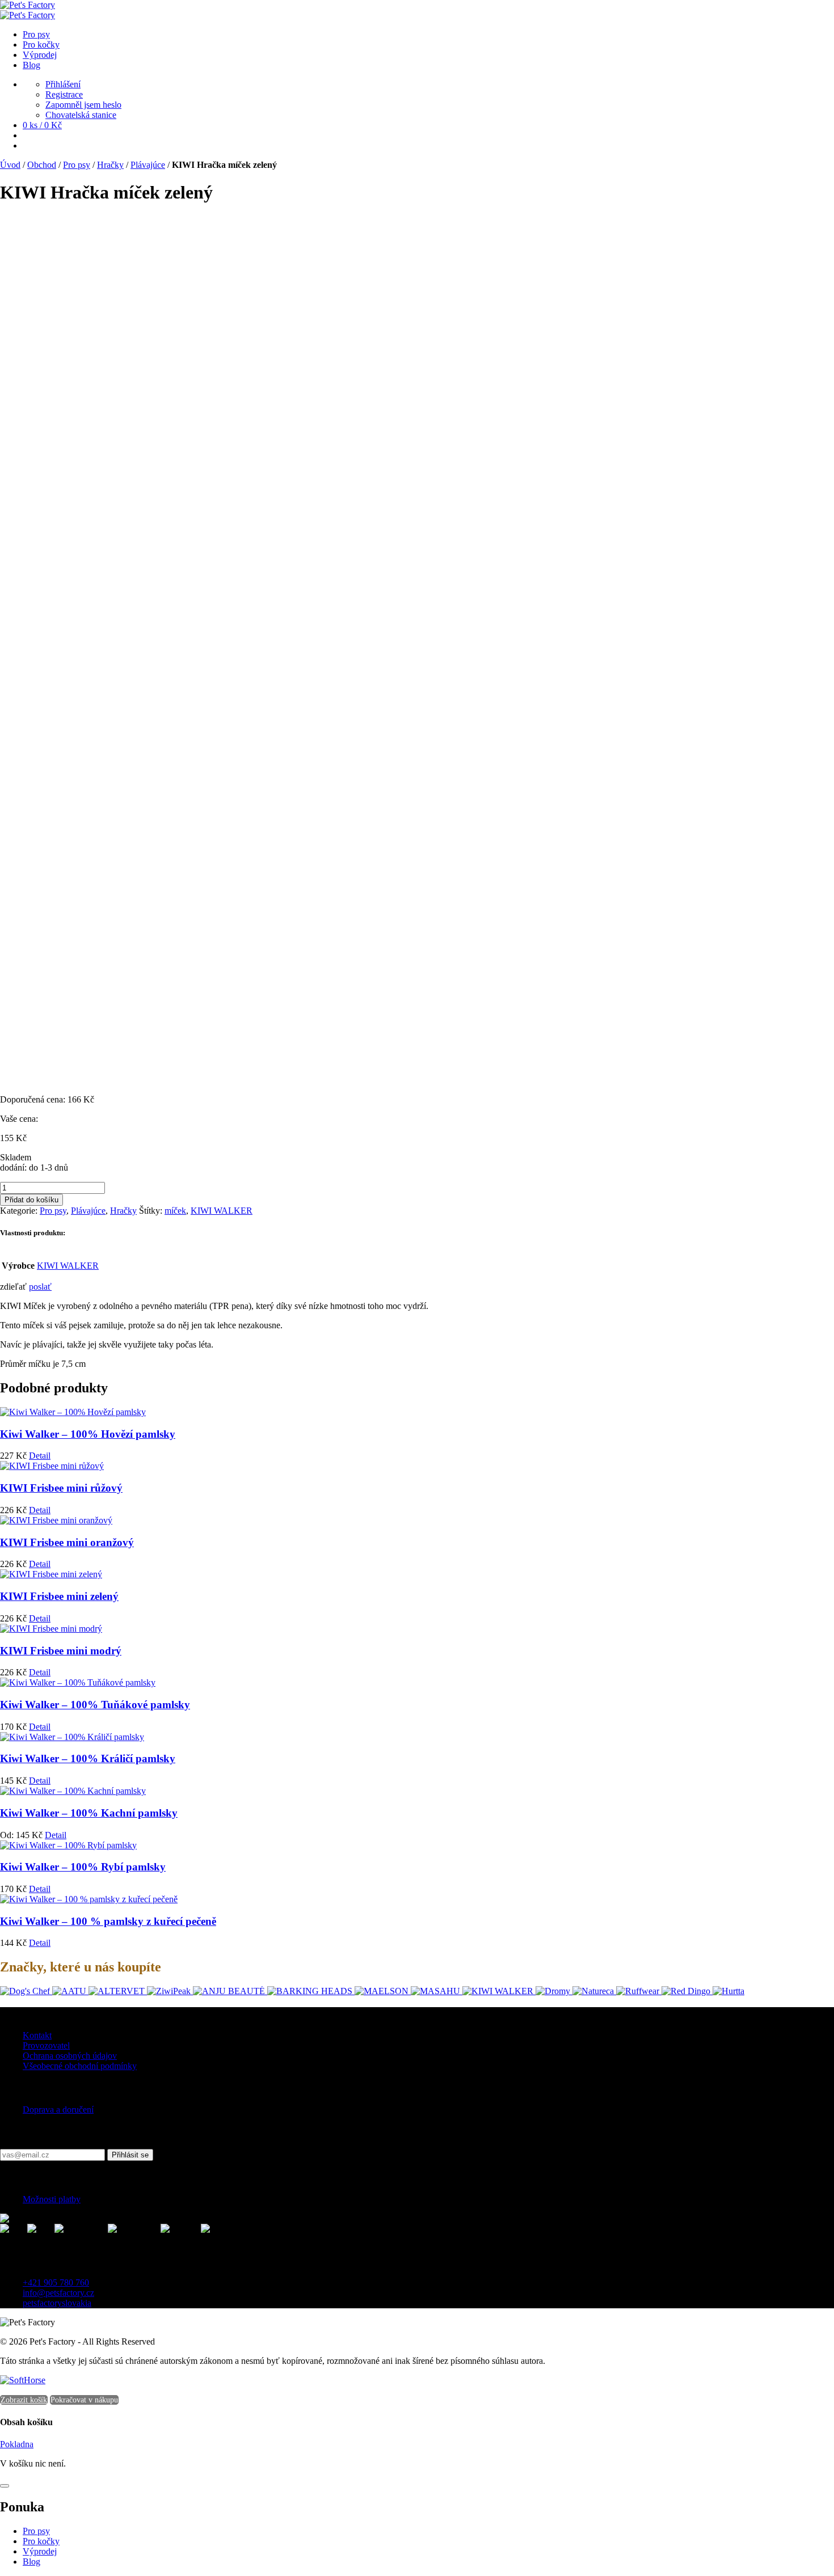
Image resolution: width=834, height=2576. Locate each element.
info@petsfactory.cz (58, 2293)
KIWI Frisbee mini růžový (61, 1488)
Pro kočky (41, 2541)
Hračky (110, 165)
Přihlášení (63, 84)
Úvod (10, 165)
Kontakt (37, 2035)
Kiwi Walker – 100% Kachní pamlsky (89, 1813)
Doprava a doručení (58, 2110)
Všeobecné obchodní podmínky (80, 2066)
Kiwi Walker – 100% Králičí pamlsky (88, 1758)
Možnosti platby (52, 2199)
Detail (40, 1456)
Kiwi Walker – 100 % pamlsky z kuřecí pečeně (108, 1921)
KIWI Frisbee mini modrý (61, 1651)
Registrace (64, 94)
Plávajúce (148, 165)
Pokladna (17, 2444)
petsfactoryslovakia (57, 2303)
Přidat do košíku (31, 1200)
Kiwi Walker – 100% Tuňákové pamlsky (95, 1705)
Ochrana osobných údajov (70, 2056)
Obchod (42, 165)
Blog (31, 2562)
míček (175, 1211)
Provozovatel (46, 2045)
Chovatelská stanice (81, 115)
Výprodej (40, 2551)
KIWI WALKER (222, 1211)
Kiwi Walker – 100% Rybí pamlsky (83, 1867)
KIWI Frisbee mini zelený (59, 1596)
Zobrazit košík (24, 2400)
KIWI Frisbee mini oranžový (67, 1542)
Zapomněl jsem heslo (83, 105)
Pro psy (77, 165)
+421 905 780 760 (56, 2282)
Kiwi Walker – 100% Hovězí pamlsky (88, 1434)
